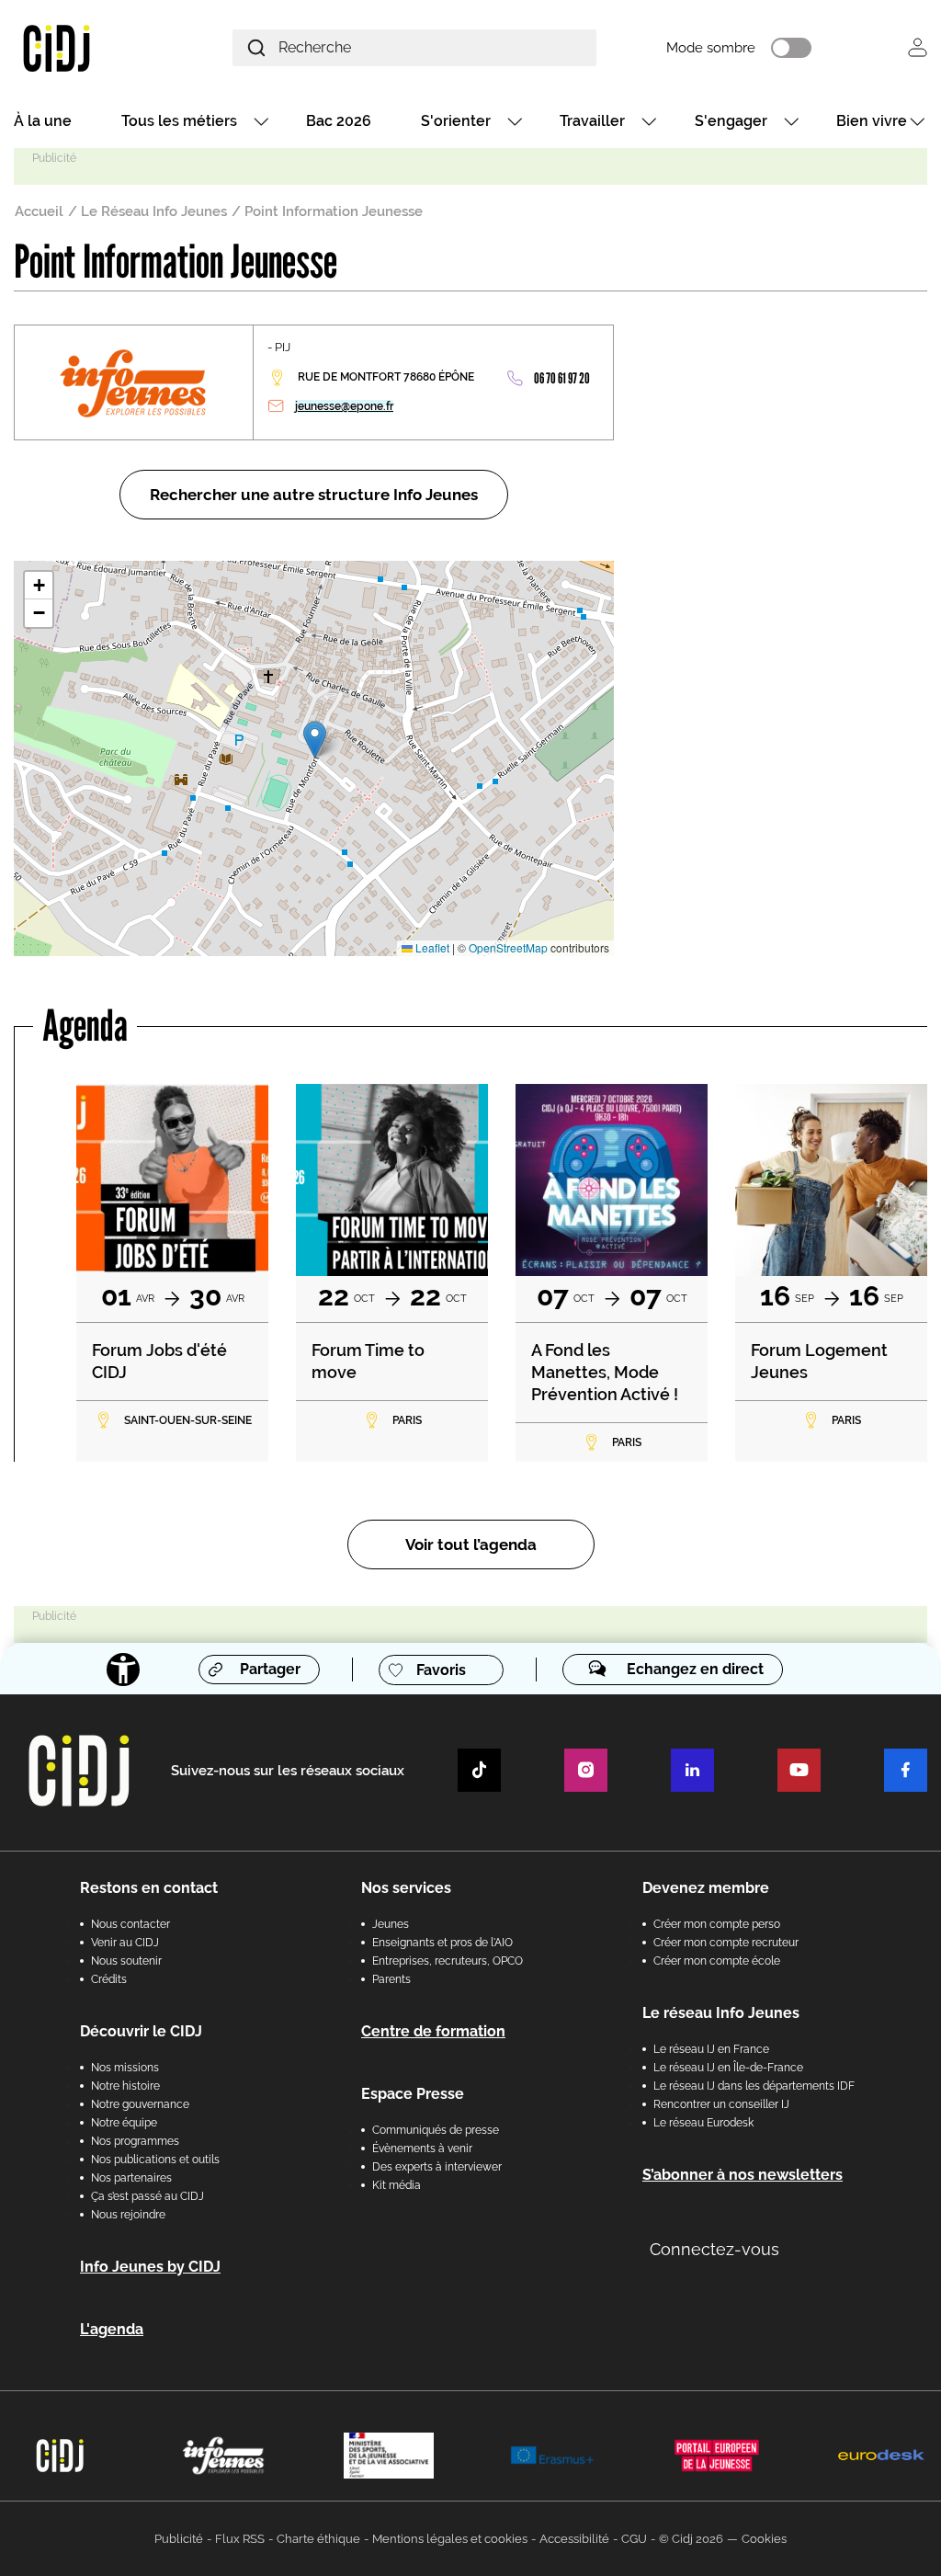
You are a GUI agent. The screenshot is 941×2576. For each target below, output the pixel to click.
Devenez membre (706, 1888)
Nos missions (125, 2068)
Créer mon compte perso (717, 1924)
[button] (315, 740)
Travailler (592, 121)
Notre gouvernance (140, 2104)
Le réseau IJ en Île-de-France (728, 2068)
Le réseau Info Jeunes (721, 2013)
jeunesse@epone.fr (344, 406)
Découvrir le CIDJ (141, 2031)
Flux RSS (240, 2539)
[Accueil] (88, 47)
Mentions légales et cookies (450, 2539)
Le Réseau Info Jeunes (154, 211)
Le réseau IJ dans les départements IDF (754, 2086)
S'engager (731, 121)
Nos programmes (135, 2141)
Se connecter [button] (918, 47)
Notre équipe (124, 2123)
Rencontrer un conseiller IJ (721, 2104)
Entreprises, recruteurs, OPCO (448, 1961)
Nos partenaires (131, 2178)
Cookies (764, 2539)
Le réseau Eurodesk (703, 2123)
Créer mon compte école (717, 1961)
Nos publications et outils (155, 2160)
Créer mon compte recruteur (726, 1943)
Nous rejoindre (128, 2215)
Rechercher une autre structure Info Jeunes (314, 495)
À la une (43, 121)
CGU (634, 2539)
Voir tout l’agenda (471, 1544)
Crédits (109, 1979)
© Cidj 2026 (691, 2539)
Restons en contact (149, 1888)
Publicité (179, 2539)
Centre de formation (433, 2031)
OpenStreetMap (508, 947)
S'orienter (456, 121)
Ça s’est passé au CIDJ (147, 2196)
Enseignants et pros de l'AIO (442, 1943)
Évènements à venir (422, 2149)
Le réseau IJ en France (711, 2049)
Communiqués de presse (436, 2130)
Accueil (39, 211)
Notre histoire (125, 2086)
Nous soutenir (126, 1961)
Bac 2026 (339, 121)
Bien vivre (872, 121)
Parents (391, 1979)
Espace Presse (413, 2094)
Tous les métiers (179, 121)
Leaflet (431, 947)
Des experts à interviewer (437, 2167)
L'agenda (112, 2329)
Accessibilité (574, 2539)
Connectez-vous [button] (714, 2249)
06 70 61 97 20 (562, 378)
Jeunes (391, 1924)
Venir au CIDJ (125, 1943)
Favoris (441, 1670)
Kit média (397, 2185)
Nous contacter (130, 1924)
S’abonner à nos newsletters (743, 2175)
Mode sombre (711, 48)
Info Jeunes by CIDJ (150, 2267)
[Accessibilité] (123, 1670)
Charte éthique (318, 2539)
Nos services (406, 1888)
